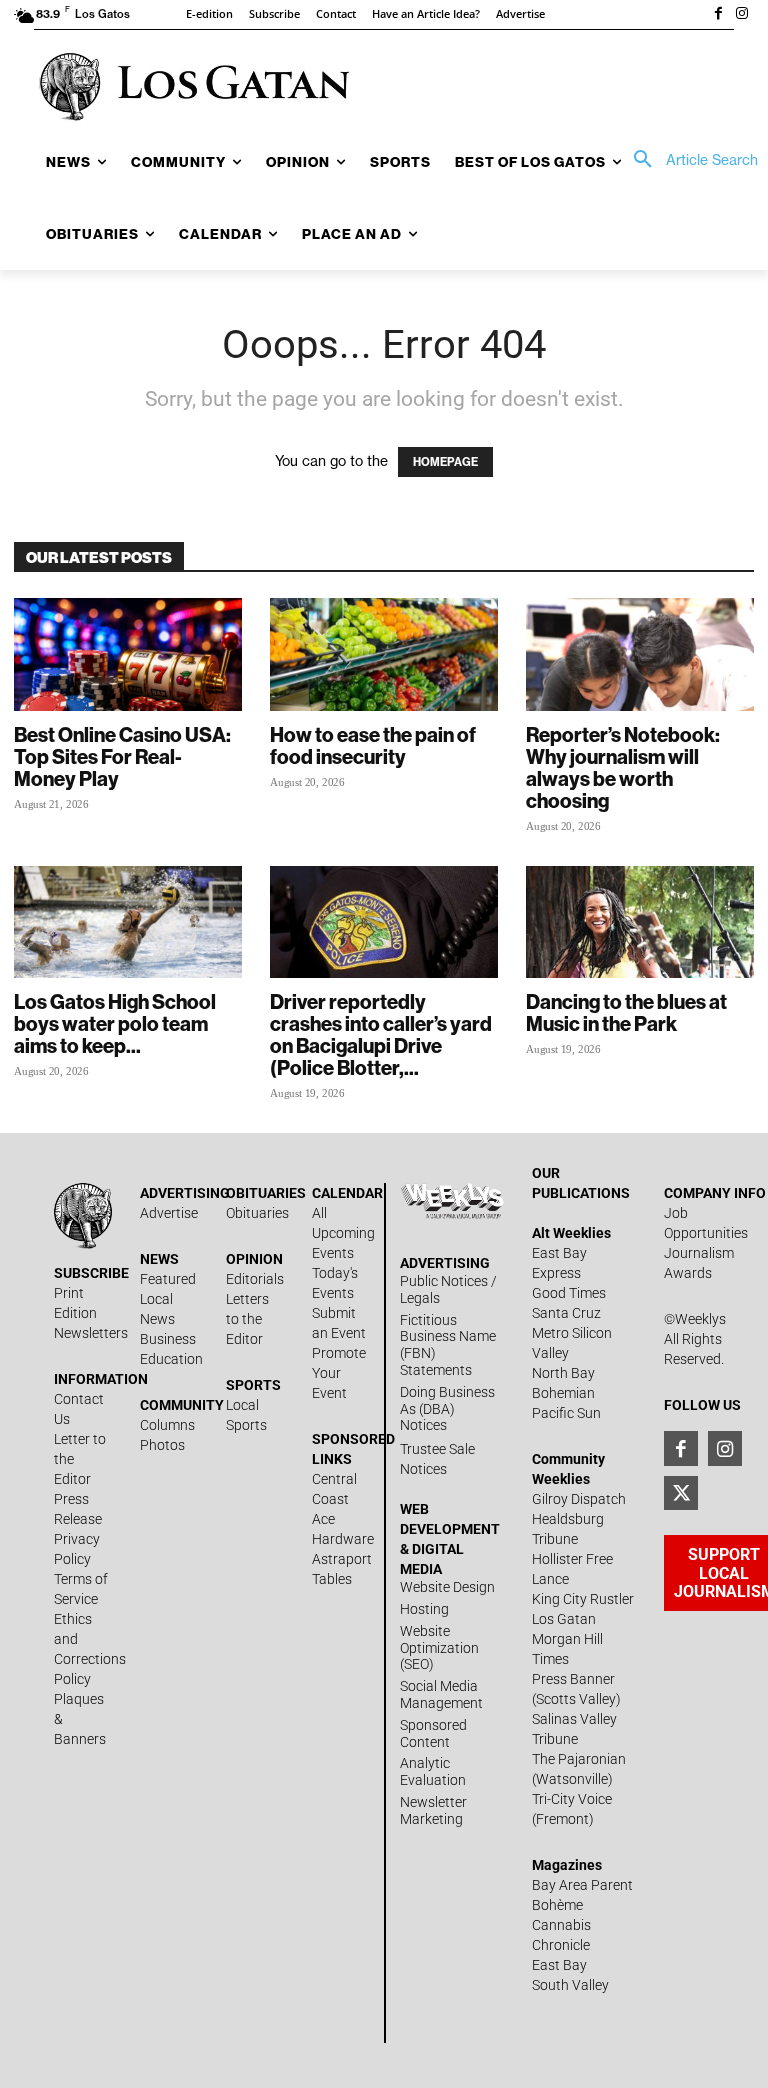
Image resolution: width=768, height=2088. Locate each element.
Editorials (255, 1279)
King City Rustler (583, 1599)
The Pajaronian (579, 1759)
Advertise (169, 1213)
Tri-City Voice (572, 1799)
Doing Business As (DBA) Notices (447, 1409)
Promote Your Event (339, 1373)
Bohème (557, 1905)
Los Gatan (564, 1619)
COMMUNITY (182, 1405)
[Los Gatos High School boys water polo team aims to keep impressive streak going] (128, 922)
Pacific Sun (566, 1413)
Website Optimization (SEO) (439, 1648)
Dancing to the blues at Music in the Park (626, 1012)
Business (168, 1339)
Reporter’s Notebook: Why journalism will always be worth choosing (623, 767)
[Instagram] (742, 15)
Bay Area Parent (582, 1885)
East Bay (559, 1965)
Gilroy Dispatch (579, 1499)
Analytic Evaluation (433, 1771)
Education (171, 1359)
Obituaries (257, 1213)
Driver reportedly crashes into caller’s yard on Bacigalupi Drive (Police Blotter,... (381, 1034)
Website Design (447, 1587)
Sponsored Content (433, 1733)
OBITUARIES (266, 1193)
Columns (167, 1425)
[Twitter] (681, 1493)
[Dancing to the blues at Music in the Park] (640, 922)
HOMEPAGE (445, 462)
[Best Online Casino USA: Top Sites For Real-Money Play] (128, 654)
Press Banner (573, 1679)
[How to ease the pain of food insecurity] (384, 654)
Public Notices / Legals (448, 1289)
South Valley (570, 1985)
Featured (168, 1279)
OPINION (254, 1259)
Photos (162, 1445)
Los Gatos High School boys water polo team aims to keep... (115, 1023)
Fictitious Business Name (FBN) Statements (448, 1345)
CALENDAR (347, 1193)
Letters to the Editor (247, 1319)
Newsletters (91, 1333)
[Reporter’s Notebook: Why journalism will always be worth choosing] (640, 654)
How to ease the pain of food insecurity (373, 745)
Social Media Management (441, 1694)
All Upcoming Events (343, 1233)
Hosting (424, 1609)
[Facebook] (718, 15)
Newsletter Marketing (433, 1810)
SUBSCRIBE (91, 1273)
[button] (689, 160)
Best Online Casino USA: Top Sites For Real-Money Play (122, 756)
